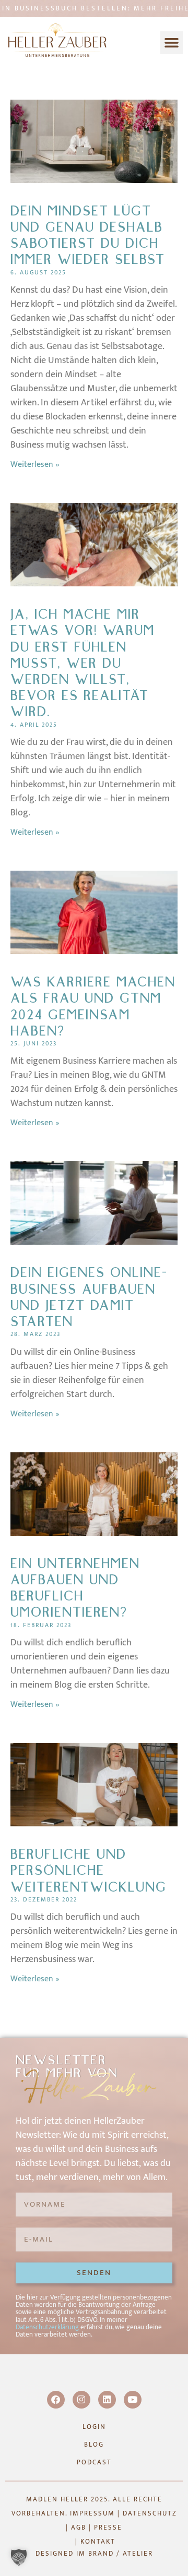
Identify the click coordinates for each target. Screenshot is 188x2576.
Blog (94, 2445)
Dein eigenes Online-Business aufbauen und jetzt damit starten (89, 1297)
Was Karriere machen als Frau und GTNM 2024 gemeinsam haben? (93, 1007)
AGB (79, 2527)
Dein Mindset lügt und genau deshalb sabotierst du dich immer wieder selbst (88, 236)
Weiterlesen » (35, 465)
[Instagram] (81, 2400)
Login (94, 2427)
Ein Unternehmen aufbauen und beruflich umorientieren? (75, 1588)
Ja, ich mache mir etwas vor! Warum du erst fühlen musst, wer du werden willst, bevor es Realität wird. (83, 663)
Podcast (94, 2462)
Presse (108, 2527)
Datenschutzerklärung (47, 2327)
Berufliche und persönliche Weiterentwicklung (89, 1871)
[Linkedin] (107, 2400)
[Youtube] (133, 2400)
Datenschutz (150, 2513)
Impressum (92, 2513)
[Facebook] (56, 2400)
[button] (172, 43)
